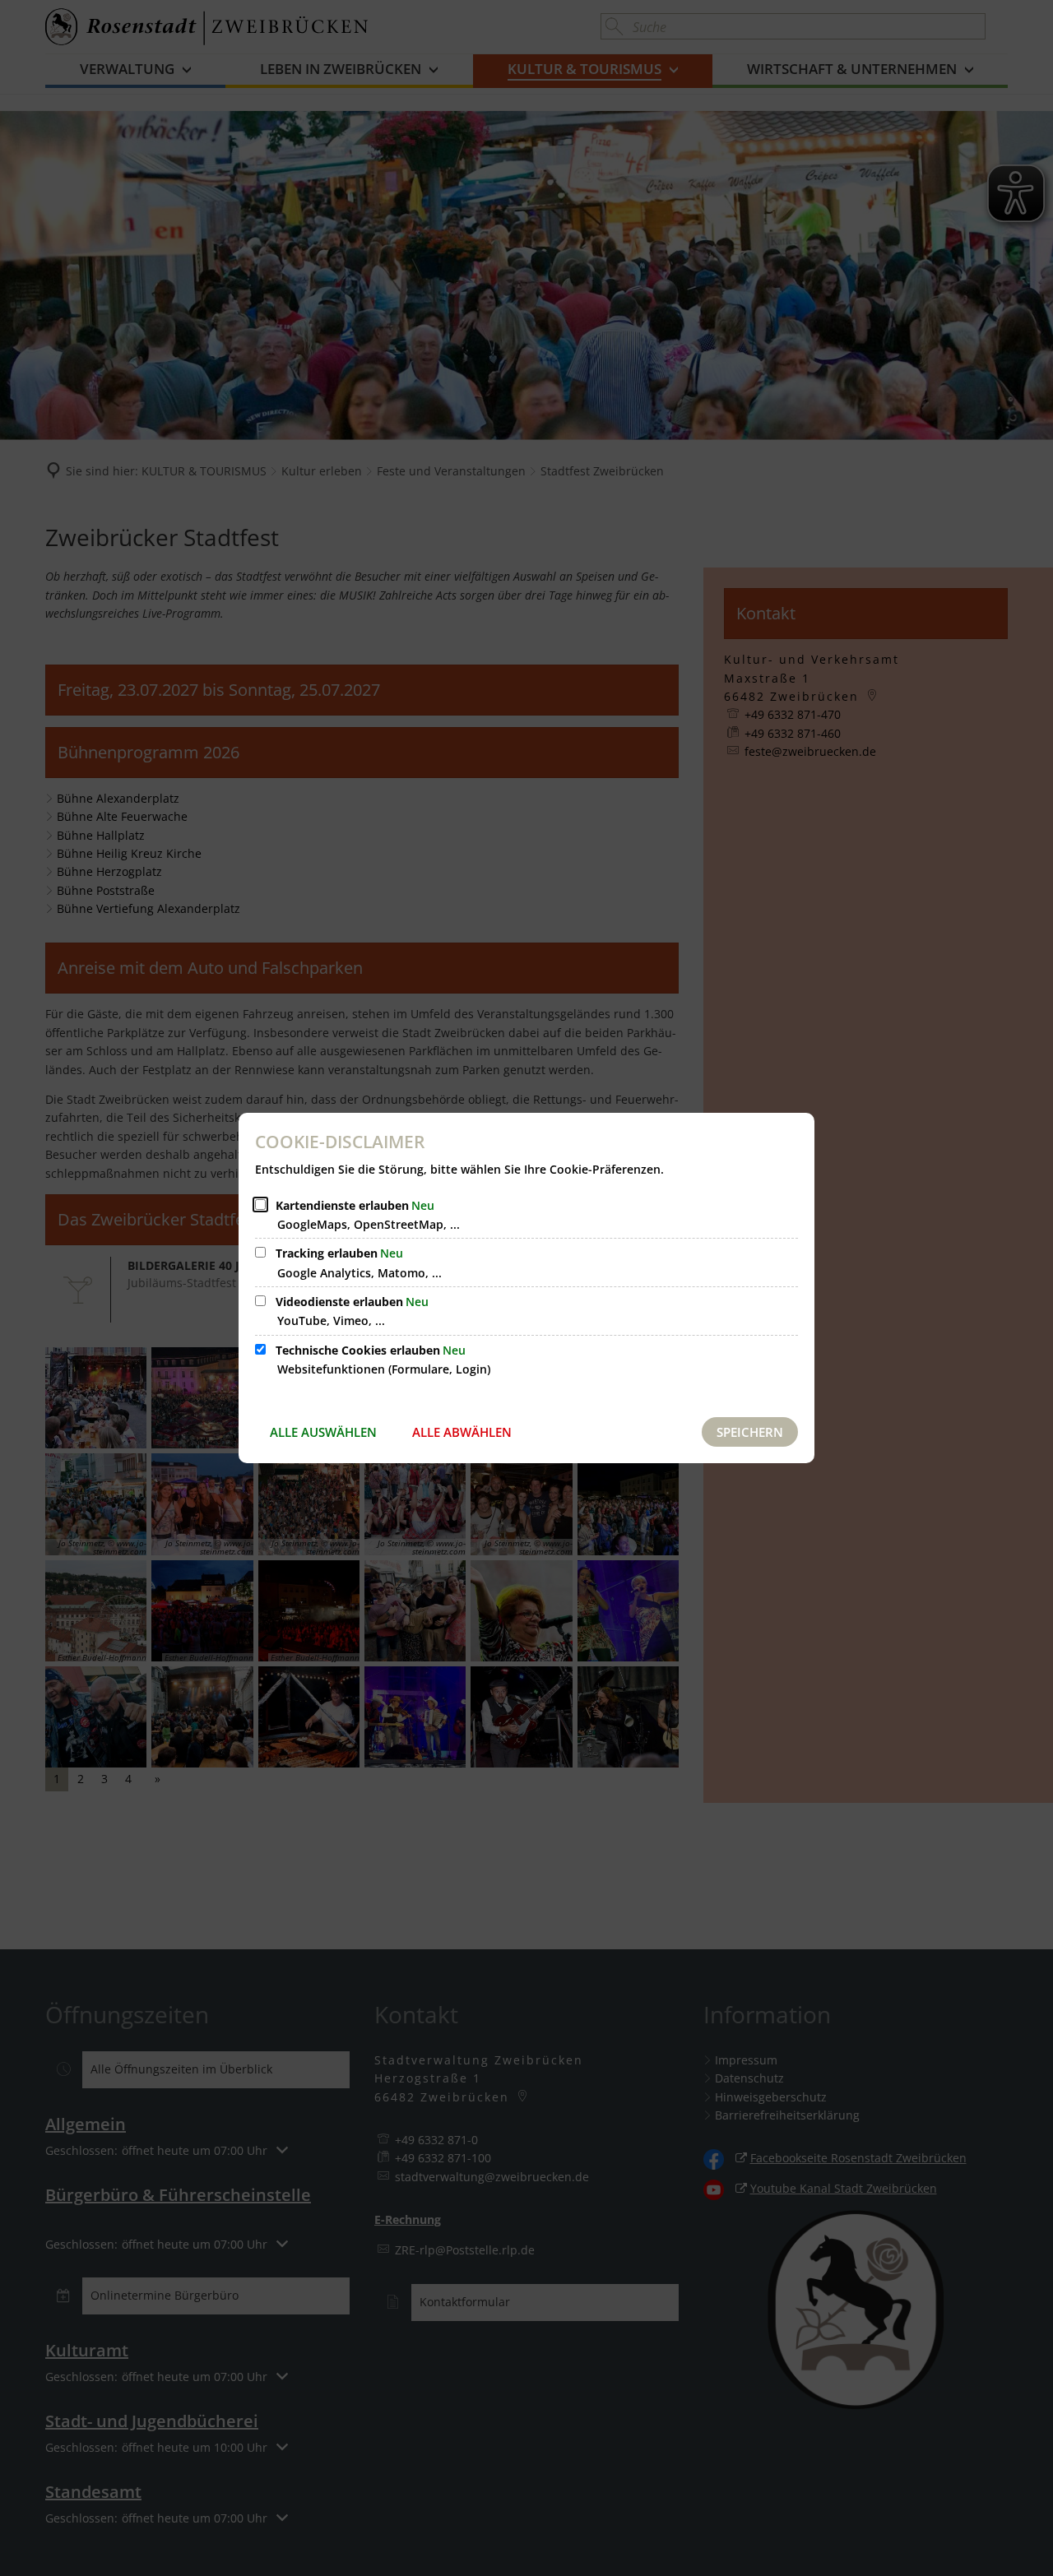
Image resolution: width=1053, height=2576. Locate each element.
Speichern (750, 1432)
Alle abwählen (462, 1432)
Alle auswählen (323, 1432)
